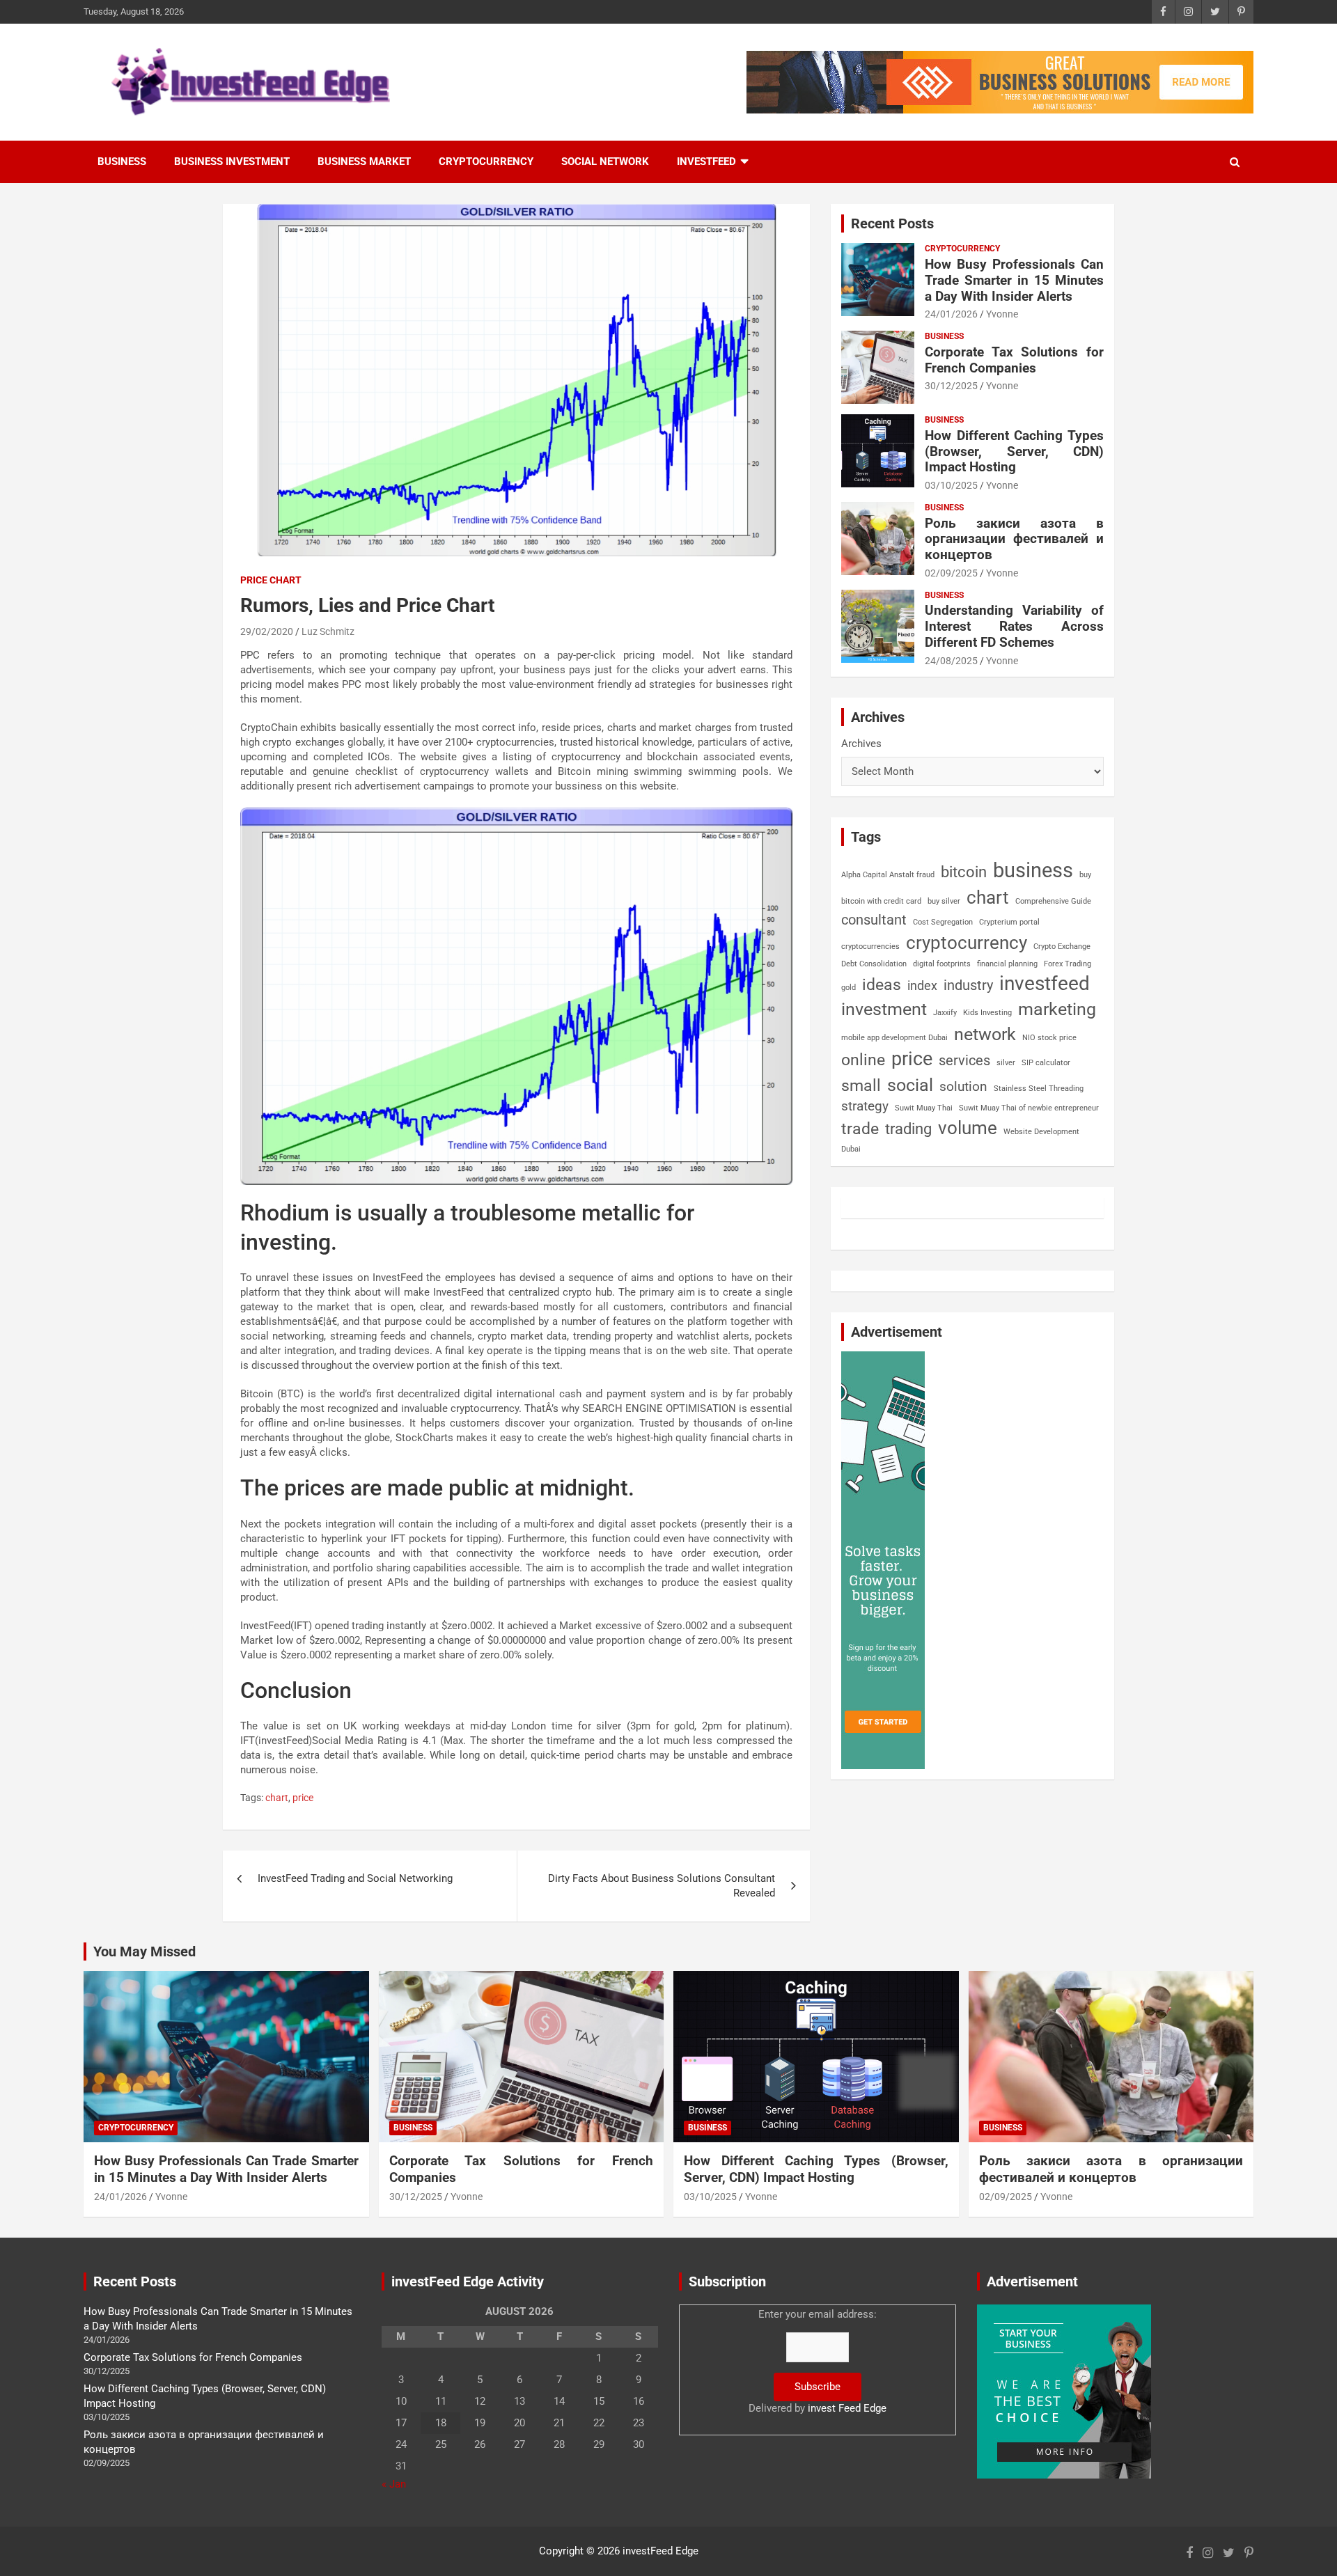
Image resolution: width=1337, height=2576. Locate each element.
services (964, 1060)
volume (968, 1128)
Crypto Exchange (1062, 947)
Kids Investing (987, 1013)
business (1033, 870)
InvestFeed (706, 162)
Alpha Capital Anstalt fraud (888, 875)
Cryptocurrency (486, 162)
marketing (1057, 1009)
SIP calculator (1046, 1063)
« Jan (394, 2484)
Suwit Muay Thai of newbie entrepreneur (1029, 1108)
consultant (874, 920)
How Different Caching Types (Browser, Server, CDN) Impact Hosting (1014, 451)
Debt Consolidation (874, 964)
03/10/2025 (951, 485)
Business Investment (232, 162)
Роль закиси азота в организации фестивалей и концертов (1014, 539)
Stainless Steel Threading (1039, 1089)
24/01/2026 (951, 314)
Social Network (605, 162)
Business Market (364, 162)
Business (122, 162)
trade (860, 1129)
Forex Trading (1068, 964)
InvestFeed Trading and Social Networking (355, 1878)
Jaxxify (945, 1013)
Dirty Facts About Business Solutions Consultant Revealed (662, 1886)
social (910, 1085)
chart (277, 1798)
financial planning (1007, 964)
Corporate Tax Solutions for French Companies (1014, 360)
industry (968, 985)
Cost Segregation (943, 922)
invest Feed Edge (847, 2408)
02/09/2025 (951, 573)
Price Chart (271, 580)
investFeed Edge (660, 2551)
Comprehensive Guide (1053, 901)
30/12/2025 (951, 386)
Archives (861, 744)
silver (1006, 1063)
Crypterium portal (1009, 922)
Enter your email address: (818, 2361)
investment (884, 1009)
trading (908, 1129)
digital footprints (942, 964)
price (303, 1798)
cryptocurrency (967, 943)
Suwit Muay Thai (924, 1108)
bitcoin (964, 872)
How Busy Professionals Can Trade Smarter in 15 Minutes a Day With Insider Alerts (1014, 280)
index (922, 985)
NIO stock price (1049, 1038)
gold (849, 988)
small (861, 1086)
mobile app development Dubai (894, 1038)
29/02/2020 (267, 631)
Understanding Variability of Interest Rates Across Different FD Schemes (1014, 626)
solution (963, 1087)
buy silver (944, 901)
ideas (882, 985)
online (863, 1060)
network (985, 1034)
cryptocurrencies (870, 947)
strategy (865, 1106)
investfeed (1045, 983)
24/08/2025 (951, 661)
